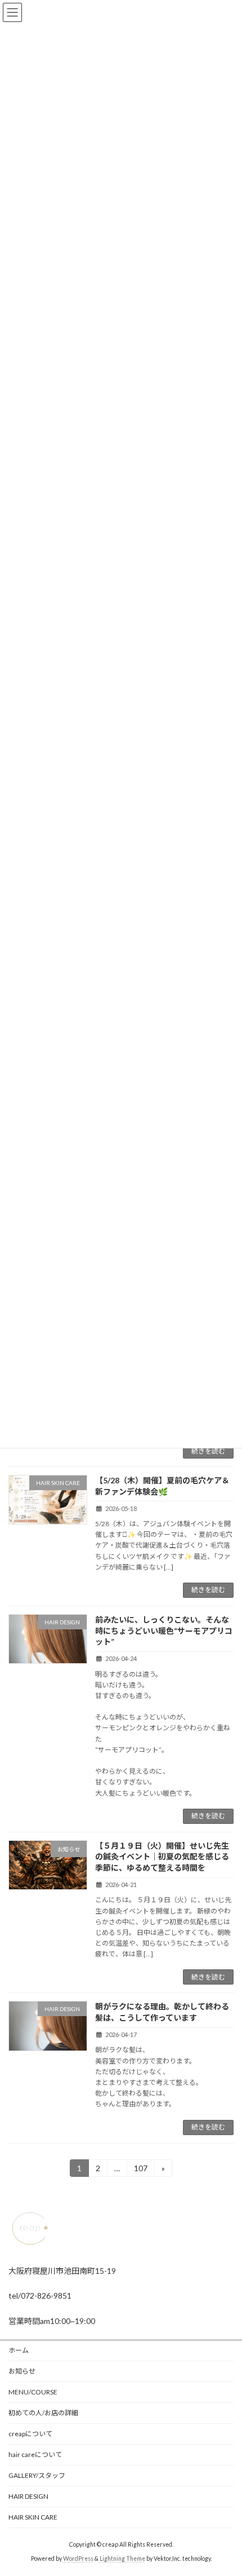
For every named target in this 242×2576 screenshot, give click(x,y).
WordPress (78, 2559)
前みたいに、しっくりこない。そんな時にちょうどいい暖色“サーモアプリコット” (164, 1631)
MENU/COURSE (33, 2392)
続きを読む (208, 1451)
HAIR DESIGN (28, 2496)
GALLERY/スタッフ (37, 2475)
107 (140, 2170)
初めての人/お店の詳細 (43, 2413)
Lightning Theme (122, 2559)
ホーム (19, 2350)
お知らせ (22, 2371)
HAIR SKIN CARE (33, 2517)
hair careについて (35, 2455)
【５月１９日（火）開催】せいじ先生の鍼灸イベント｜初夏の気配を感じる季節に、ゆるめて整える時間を (162, 1857)
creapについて (30, 2434)
